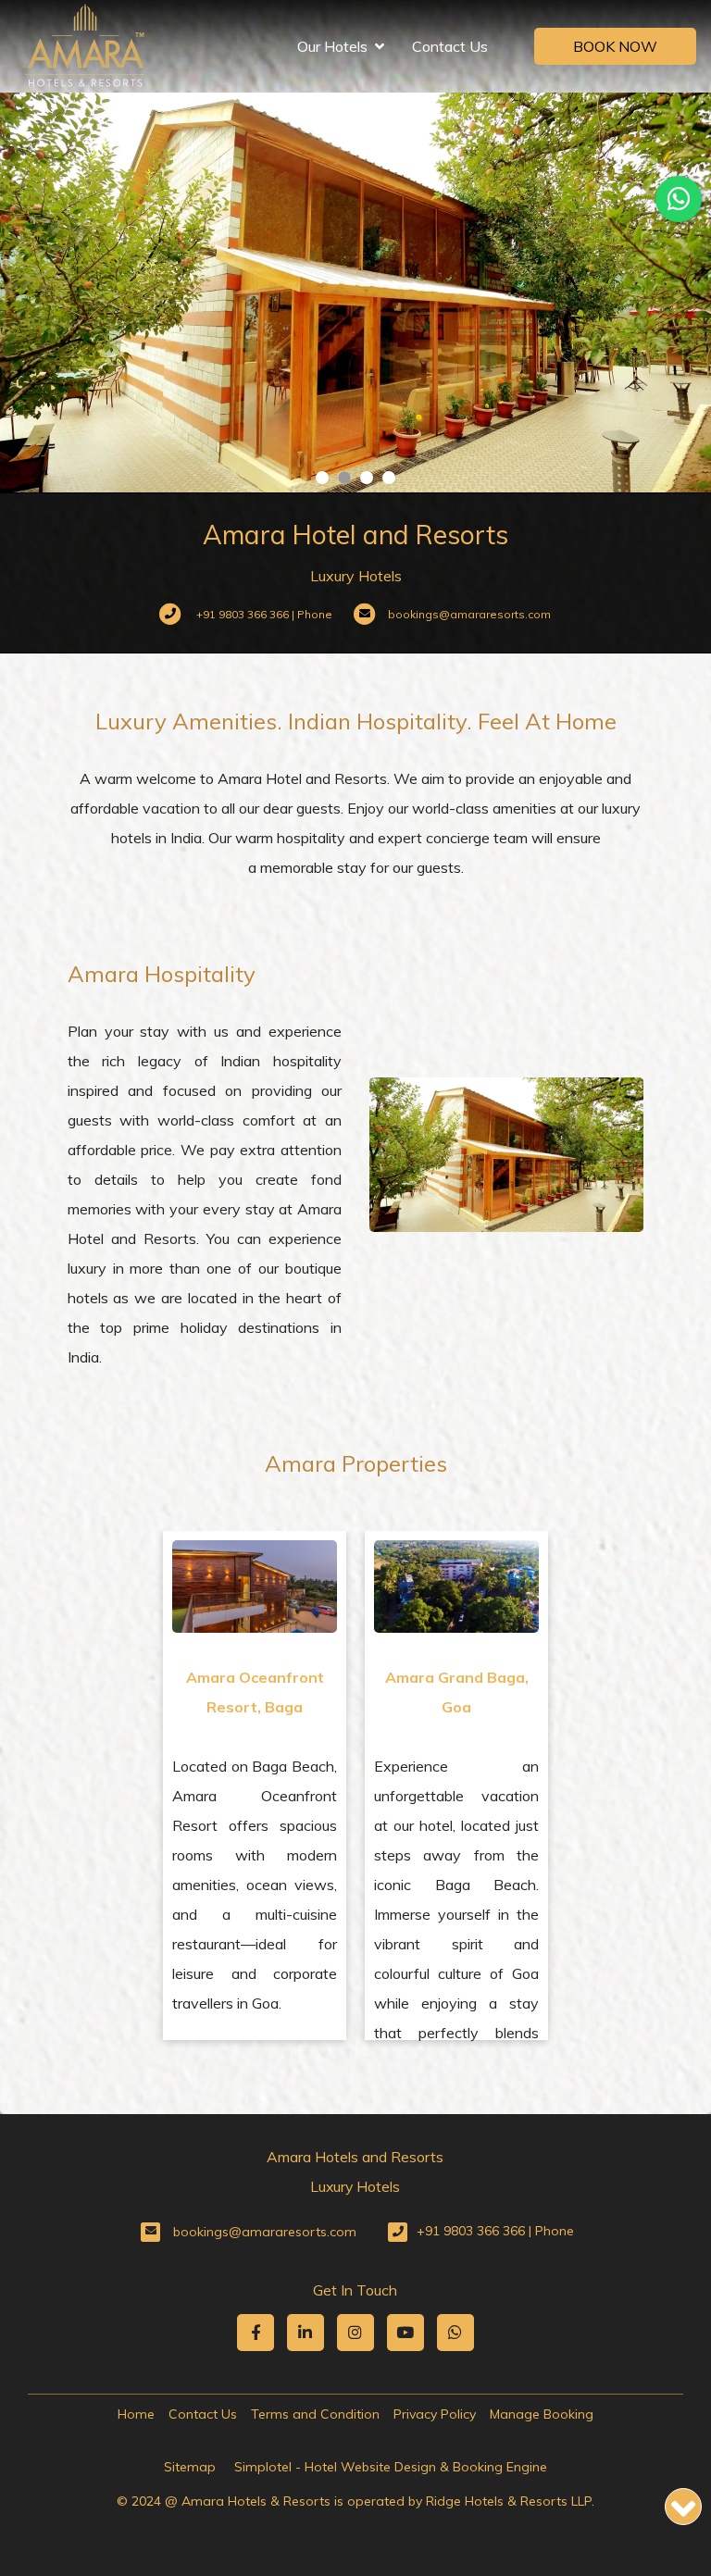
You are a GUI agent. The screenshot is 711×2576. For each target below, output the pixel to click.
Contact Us (450, 46)
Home (136, 2414)
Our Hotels (332, 46)
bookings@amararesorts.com (265, 2232)
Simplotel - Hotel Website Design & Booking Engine (391, 2467)
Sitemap (190, 2467)
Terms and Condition (315, 2414)
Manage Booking (542, 2414)
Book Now (615, 46)
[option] (255, 1786)
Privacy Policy (435, 2414)
